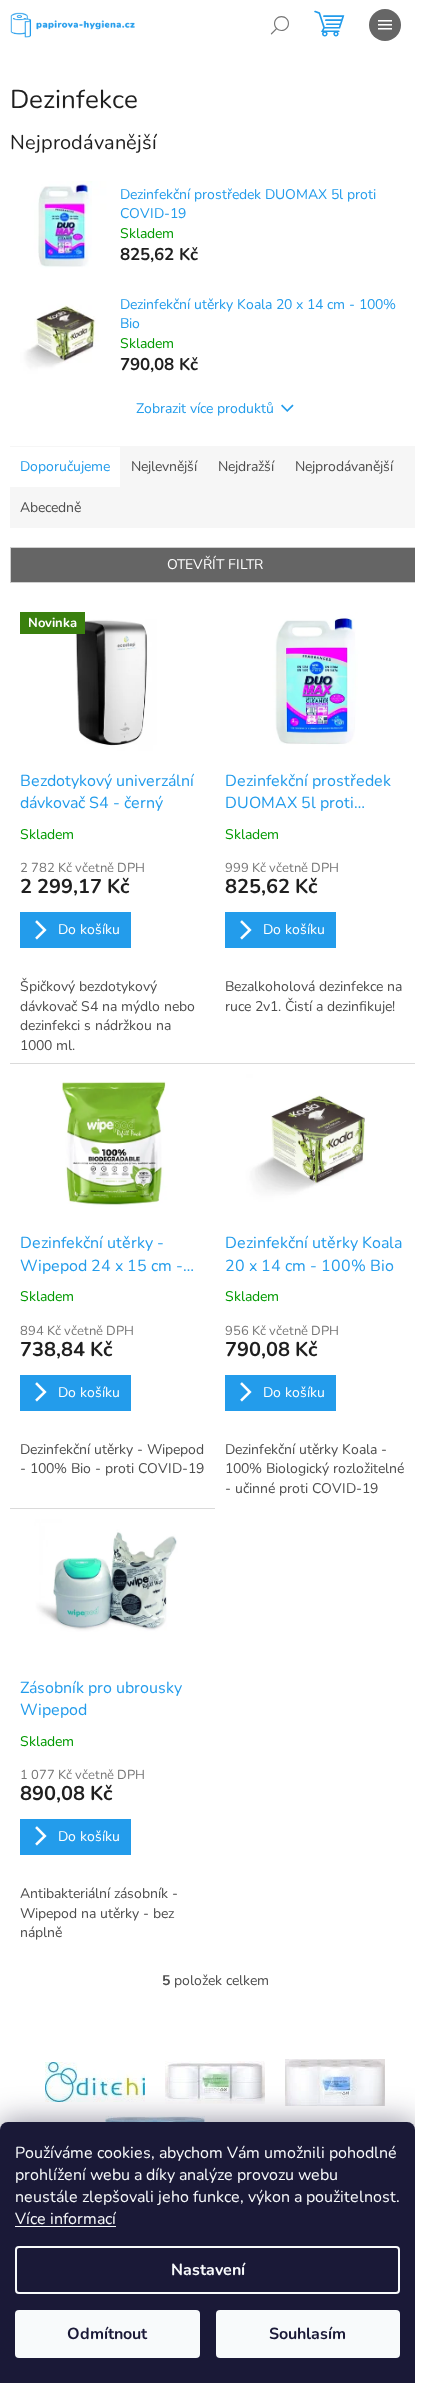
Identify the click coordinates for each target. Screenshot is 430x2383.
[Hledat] (280, 25)
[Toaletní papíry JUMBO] (215, 2081)
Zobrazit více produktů (205, 408)
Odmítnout (107, 2334)
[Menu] (385, 25)
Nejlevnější (164, 466)
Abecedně (50, 507)
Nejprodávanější (344, 466)
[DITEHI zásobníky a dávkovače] (95, 2081)
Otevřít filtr (215, 564)
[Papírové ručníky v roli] (335, 2081)
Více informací (65, 2219)
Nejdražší (246, 466)
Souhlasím (307, 2334)
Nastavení (208, 2270)
